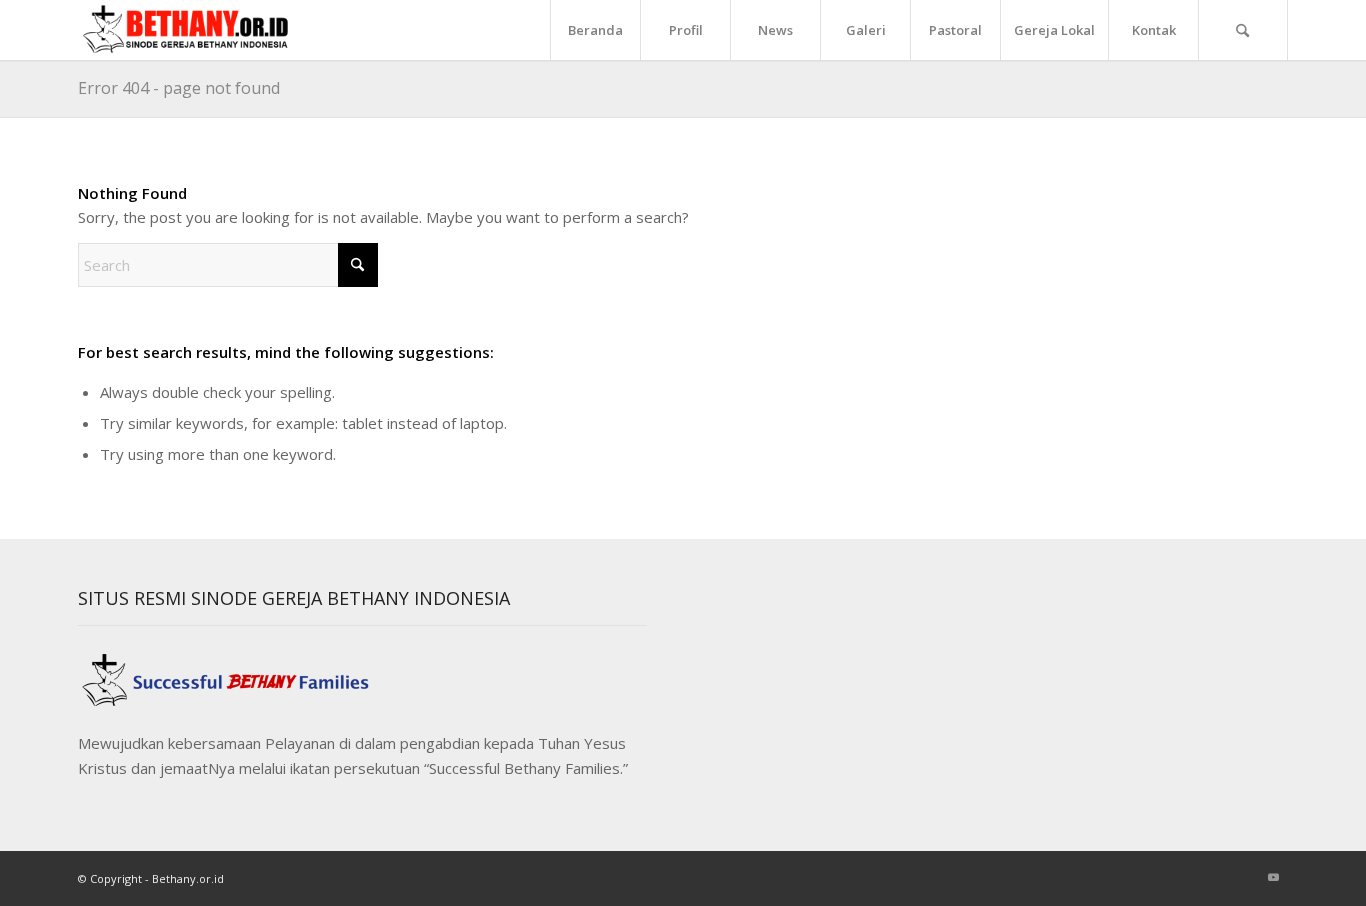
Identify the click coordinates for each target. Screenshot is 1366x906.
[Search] (1243, 30)
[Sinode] (192, 30)
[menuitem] (595, 30)
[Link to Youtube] (1273, 877)
